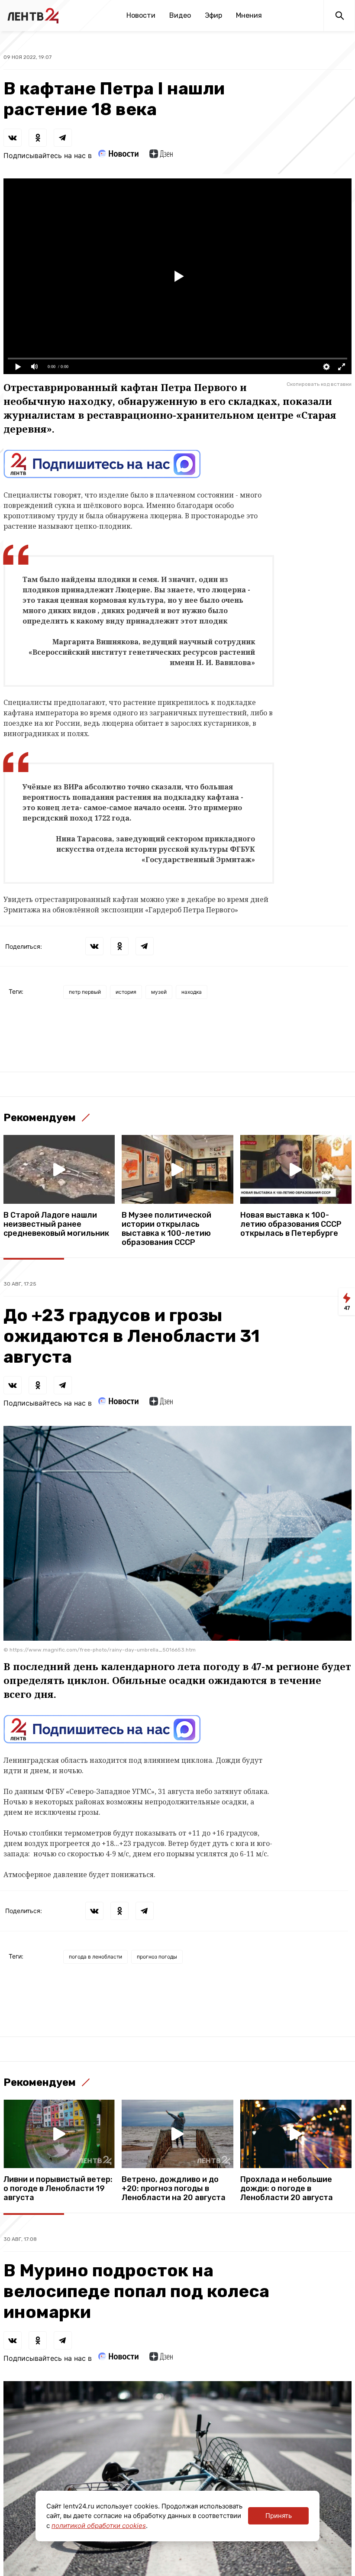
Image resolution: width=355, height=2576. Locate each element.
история (126, 992)
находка (192, 992)
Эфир (213, 15)
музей (159, 992)
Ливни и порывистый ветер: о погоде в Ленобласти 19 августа (58, 2189)
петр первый (85, 992)
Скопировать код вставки (319, 384)
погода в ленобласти (95, 1957)
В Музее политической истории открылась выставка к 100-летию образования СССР (166, 1229)
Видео (180, 15)
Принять (279, 2516)
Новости (141, 15)
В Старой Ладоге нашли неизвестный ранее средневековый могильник (56, 1224)
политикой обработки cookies (99, 2526)
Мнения (249, 15)
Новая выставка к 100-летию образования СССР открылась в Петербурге (291, 1224)
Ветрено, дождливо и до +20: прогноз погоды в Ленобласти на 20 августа (174, 2189)
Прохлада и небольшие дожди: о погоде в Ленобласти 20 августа (287, 2189)
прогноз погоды (157, 1957)
